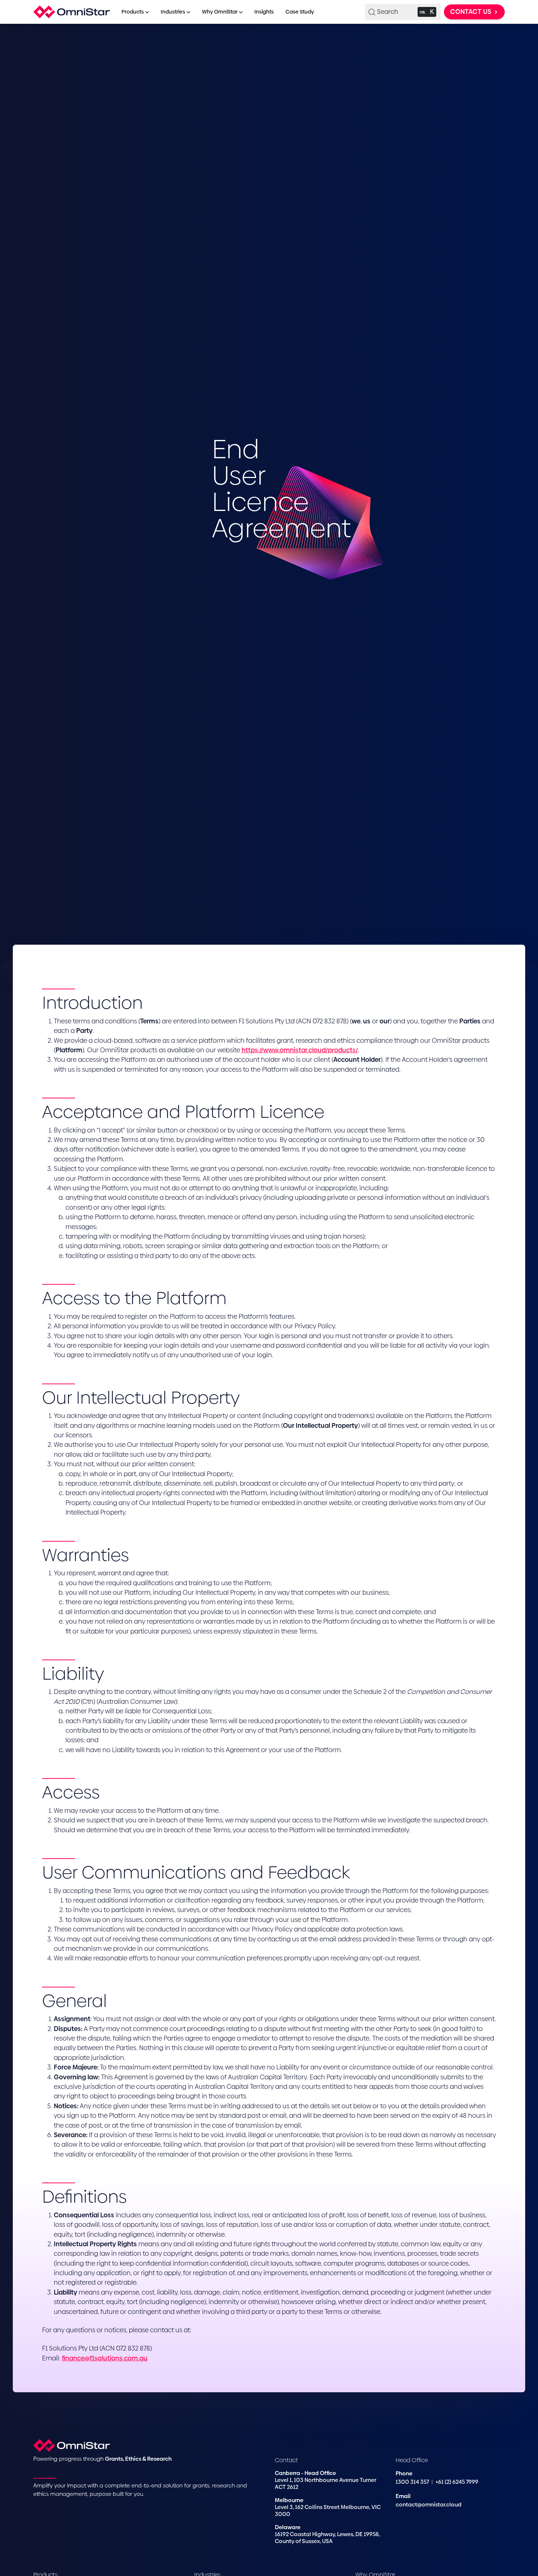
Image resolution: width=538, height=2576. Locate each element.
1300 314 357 (413, 2482)
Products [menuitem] (133, 12)
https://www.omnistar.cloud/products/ (300, 1050)
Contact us (472, 12)
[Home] (72, 12)
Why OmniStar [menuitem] (220, 12)
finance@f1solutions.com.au (105, 2358)
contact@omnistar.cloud (429, 2504)
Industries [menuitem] (173, 12)
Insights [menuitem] (264, 12)
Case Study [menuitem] (300, 12)
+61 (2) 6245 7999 (457, 2482)
